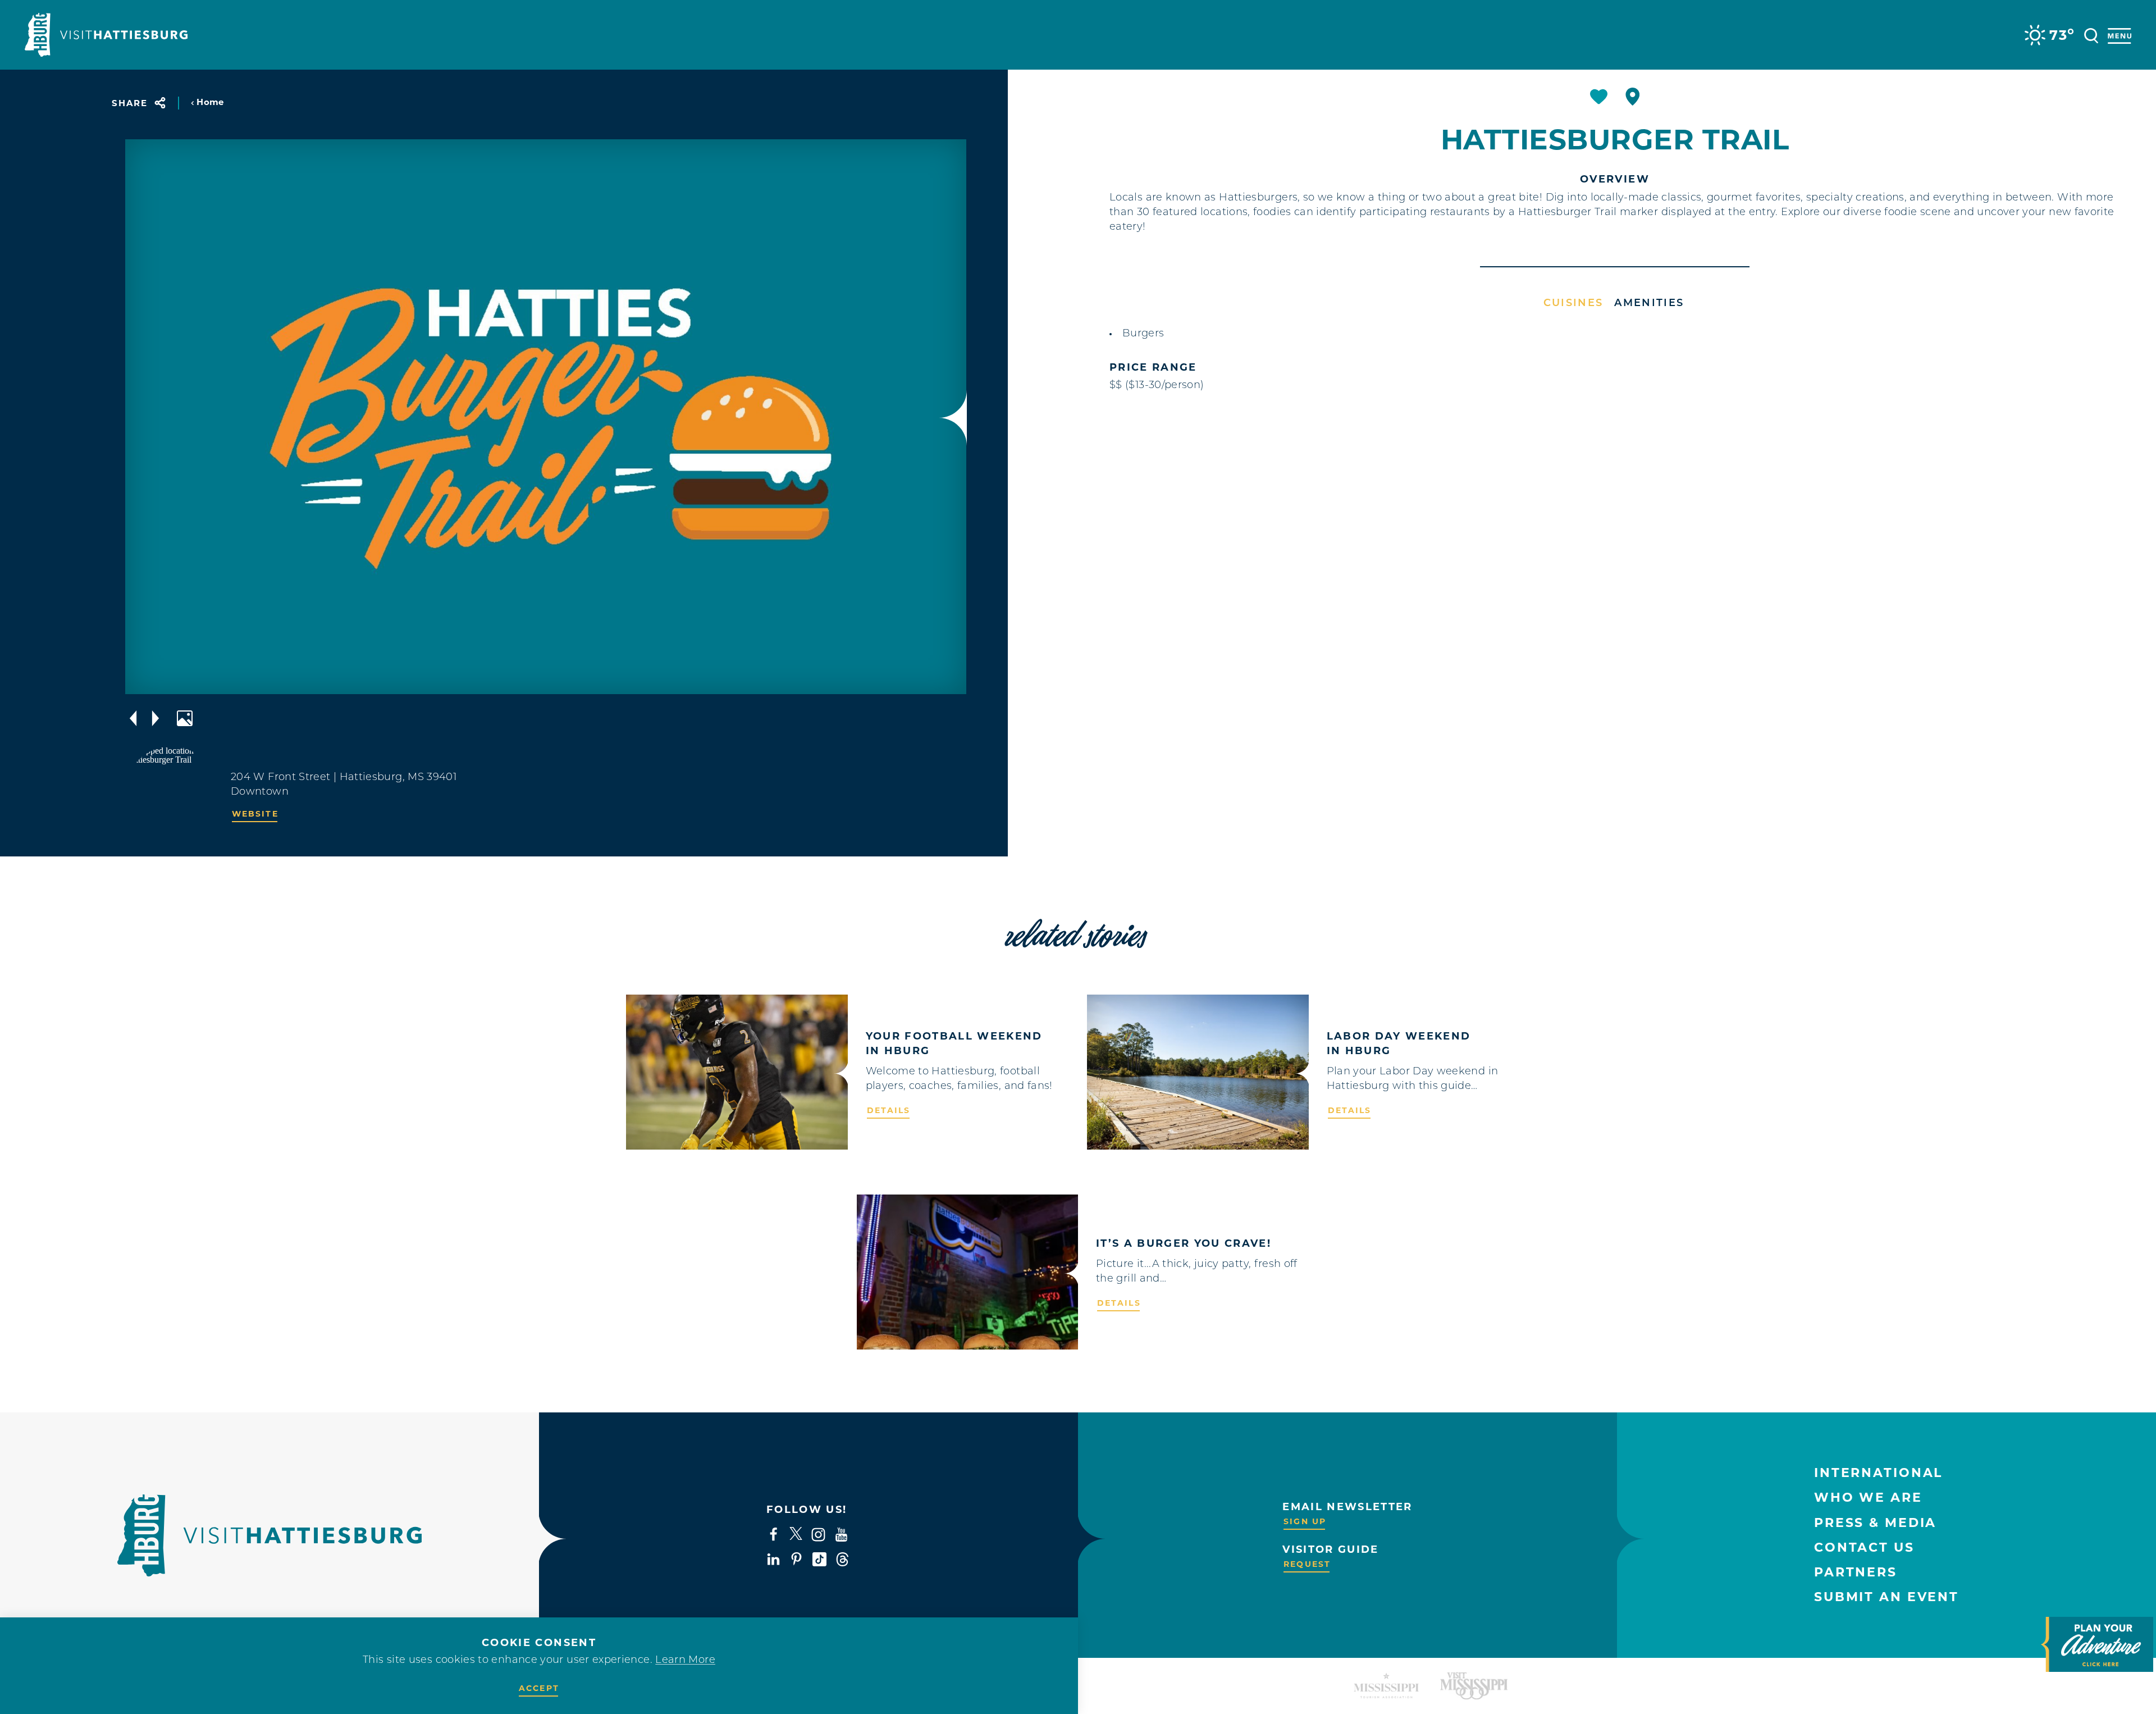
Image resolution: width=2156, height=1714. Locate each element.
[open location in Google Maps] (171, 792)
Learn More (685, 1661)
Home (210, 102)
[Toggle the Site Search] (2091, 35)
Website (255, 814)
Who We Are (1868, 1498)
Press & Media (1875, 1523)
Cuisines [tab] (1573, 304)
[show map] (1633, 97)
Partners (1856, 1572)
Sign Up (1305, 1521)
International (1878, 1473)
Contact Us (1864, 1547)
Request (1307, 1564)
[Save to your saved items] (1599, 97)
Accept (539, 1688)
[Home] (106, 35)
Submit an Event (1886, 1597)
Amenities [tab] (1649, 304)
